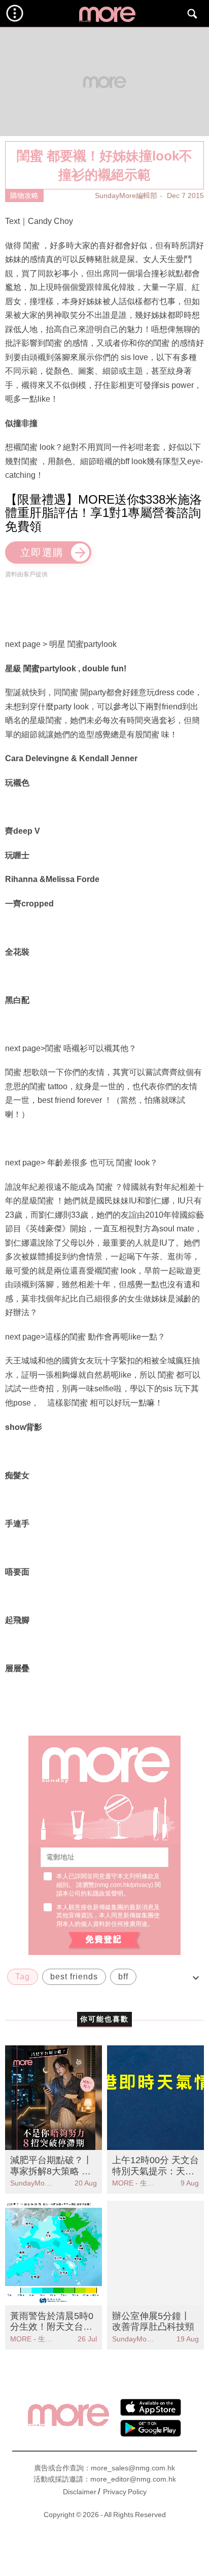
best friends (74, 1977)
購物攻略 (24, 195)
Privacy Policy (125, 2492)
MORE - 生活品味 (134, 2183)
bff (123, 1977)
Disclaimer (80, 2492)
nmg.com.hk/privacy (124, 1885)
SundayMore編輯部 (126, 195)
